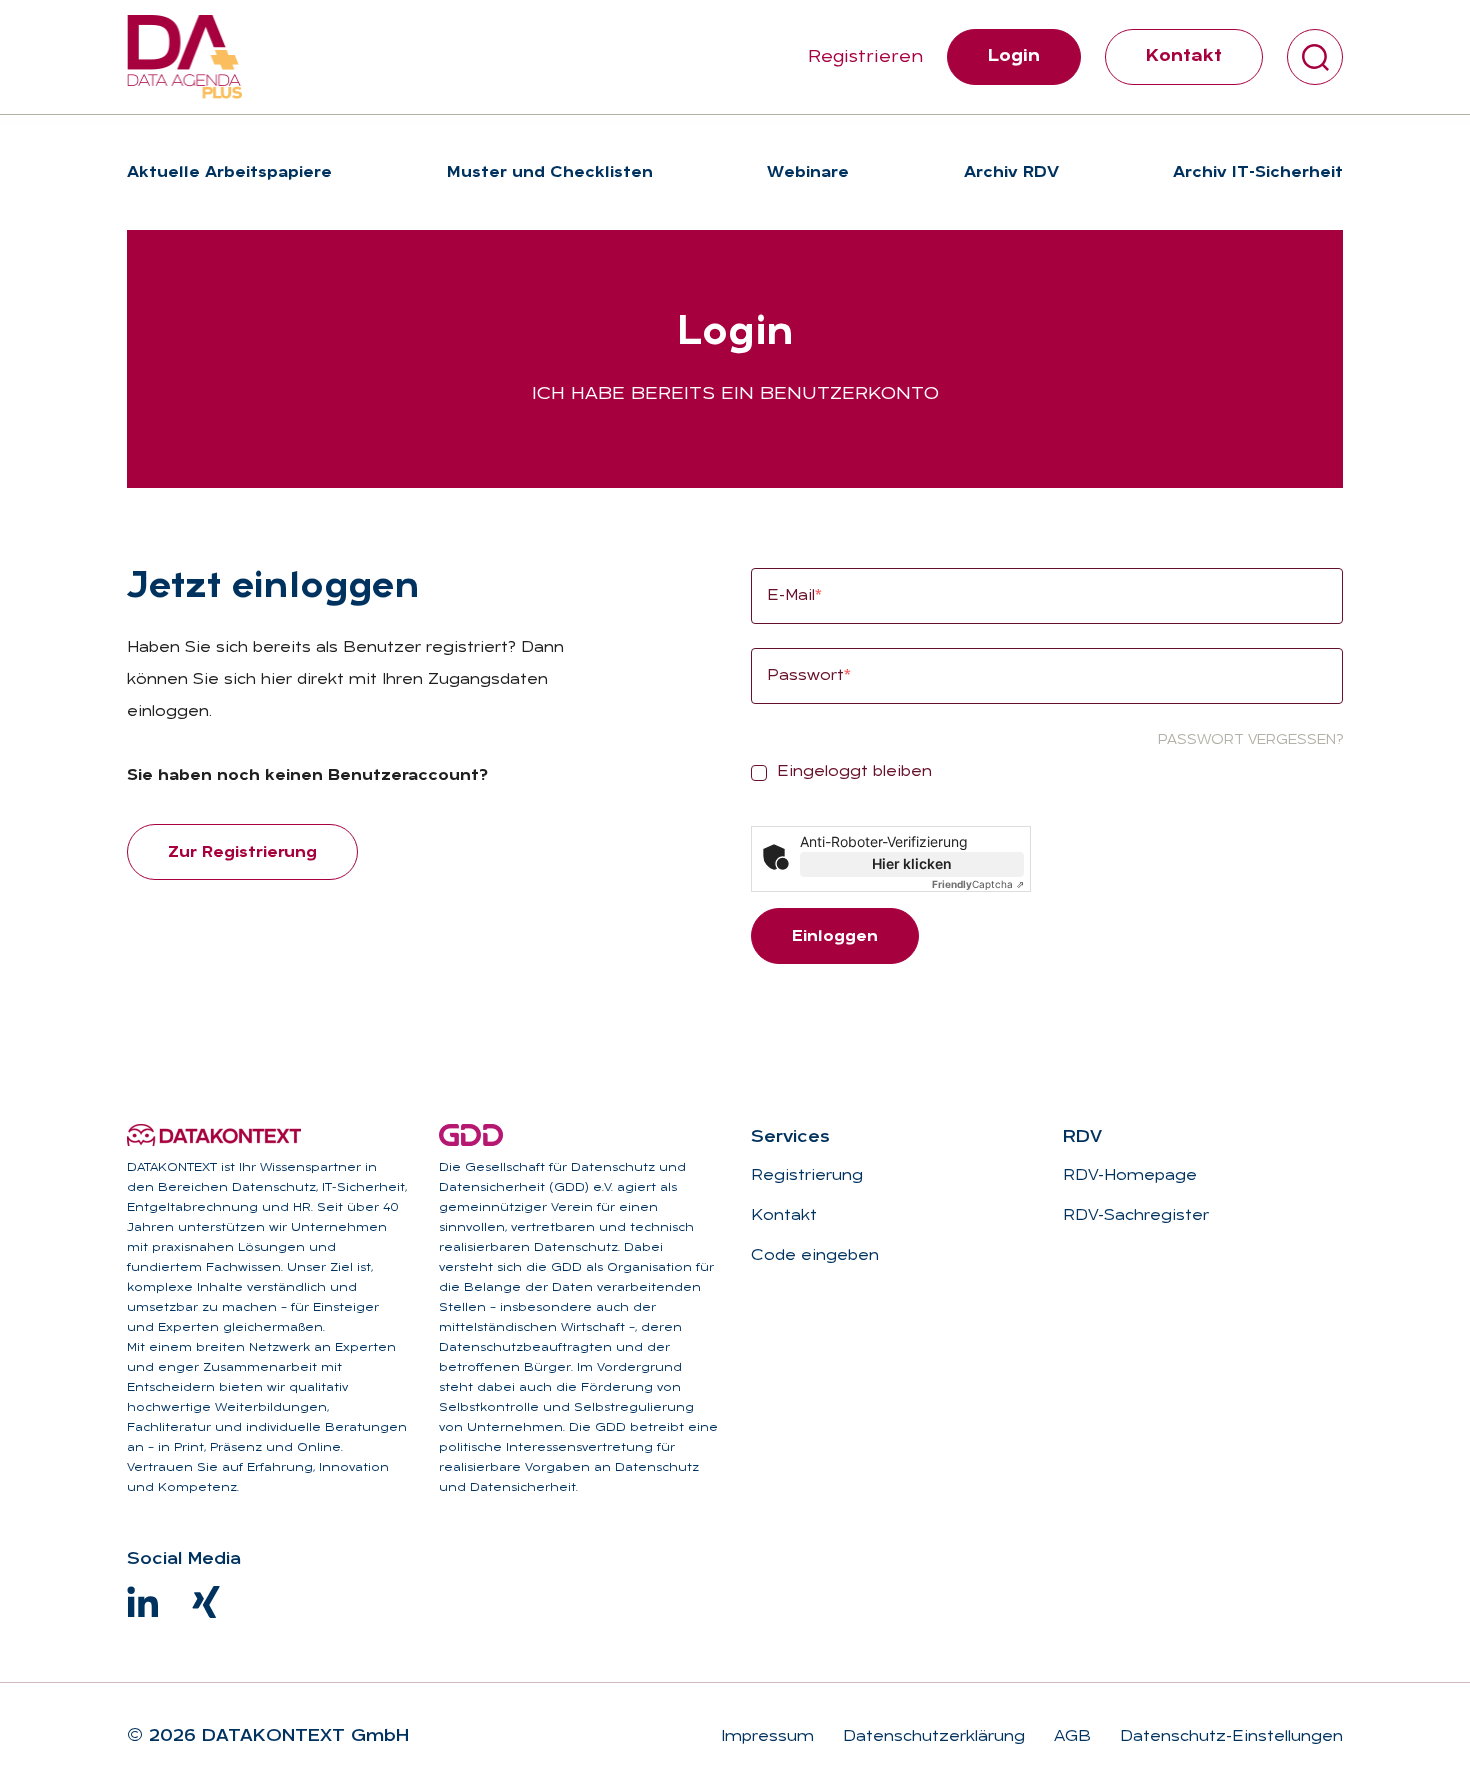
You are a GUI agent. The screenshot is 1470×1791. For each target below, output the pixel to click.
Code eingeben (815, 1256)
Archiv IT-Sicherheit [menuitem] (1258, 173)
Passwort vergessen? (1250, 740)
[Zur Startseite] (184, 57)
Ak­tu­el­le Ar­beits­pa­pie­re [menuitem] (229, 173)
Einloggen (835, 937)
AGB (1070, 1737)
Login (1014, 56)
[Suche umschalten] (1315, 57)
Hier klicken (912, 863)
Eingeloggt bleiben (854, 772)
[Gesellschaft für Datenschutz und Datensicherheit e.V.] (471, 1135)
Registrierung (807, 1176)
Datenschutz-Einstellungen (1229, 1737)
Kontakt (1184, 56)
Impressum (767, 1737)
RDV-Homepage (1130, 1176)
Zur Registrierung (242, 853)
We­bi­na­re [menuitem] (808, 173)
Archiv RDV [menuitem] (1011, 173)
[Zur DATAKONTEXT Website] (214, 1135)
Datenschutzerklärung (931, 1737)
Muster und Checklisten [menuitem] (550, 173)
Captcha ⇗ (978, 884)
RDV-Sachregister (1136, 1216)
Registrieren (865, 57)
